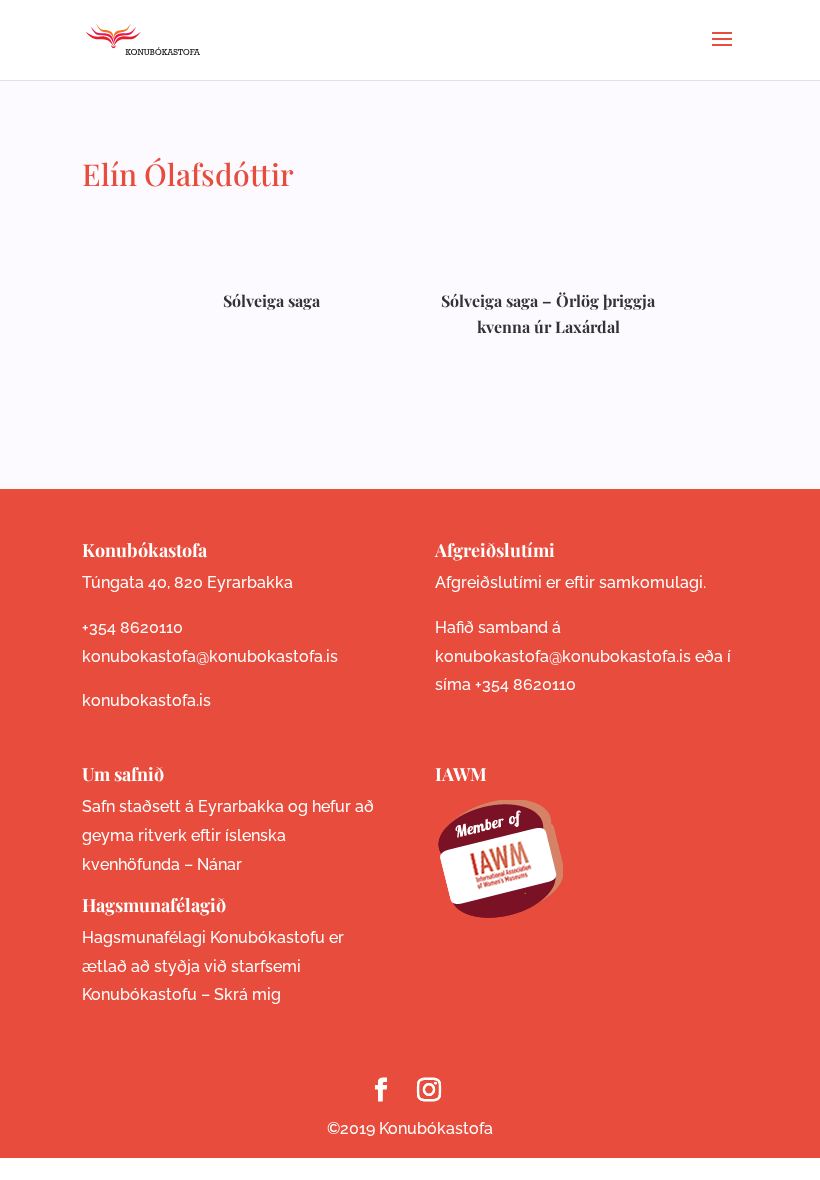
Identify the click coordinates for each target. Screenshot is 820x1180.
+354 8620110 (132, 627)
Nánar (219, 864)
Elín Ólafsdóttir (188, 174)
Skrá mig (247, 994)
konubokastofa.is (146, 700)
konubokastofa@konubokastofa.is (210, 656)
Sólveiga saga (271, 300)
